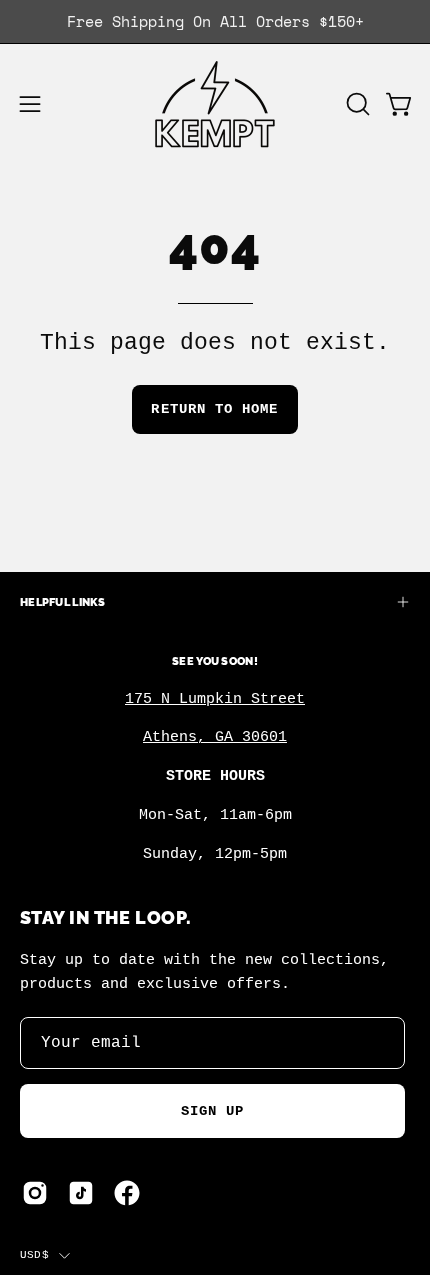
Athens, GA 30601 (215, 737)
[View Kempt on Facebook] (127, 1193)
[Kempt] (215, 104)
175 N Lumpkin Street (215, 699)
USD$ (34, 1255)
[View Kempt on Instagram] (35, 1193)
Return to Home (214, 409)
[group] (215, 21)
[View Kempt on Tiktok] (81, 1193)
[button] (356, 104)
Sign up (213, 1111)
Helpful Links (63, 602)
